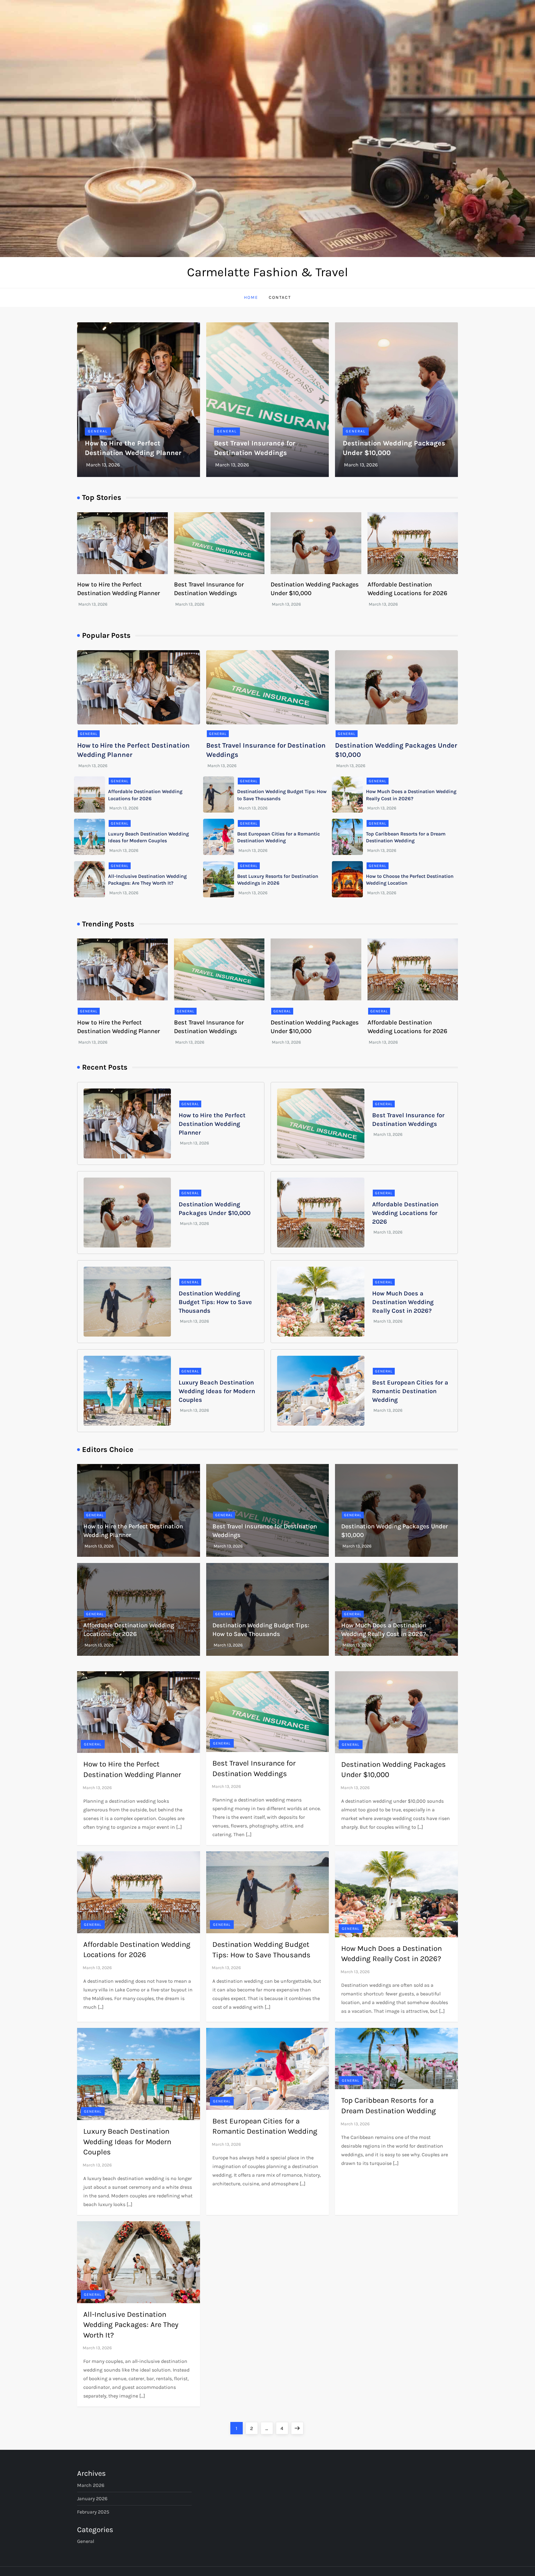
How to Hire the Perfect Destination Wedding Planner (212, 1124)
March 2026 (91, 2485)
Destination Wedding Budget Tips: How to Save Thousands (215, 1302)
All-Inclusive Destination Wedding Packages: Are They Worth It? (131, 2325)
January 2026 (92, 2499)
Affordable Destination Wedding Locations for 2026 (405, 1213)
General (98, 431)
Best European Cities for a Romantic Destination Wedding (410, 1391)
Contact (280, 297)
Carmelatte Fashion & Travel (267, 272)
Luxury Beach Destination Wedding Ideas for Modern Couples (217, 1391)
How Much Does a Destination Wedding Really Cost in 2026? (403, 1302)
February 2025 (93, 2512)
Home (251, 297)
